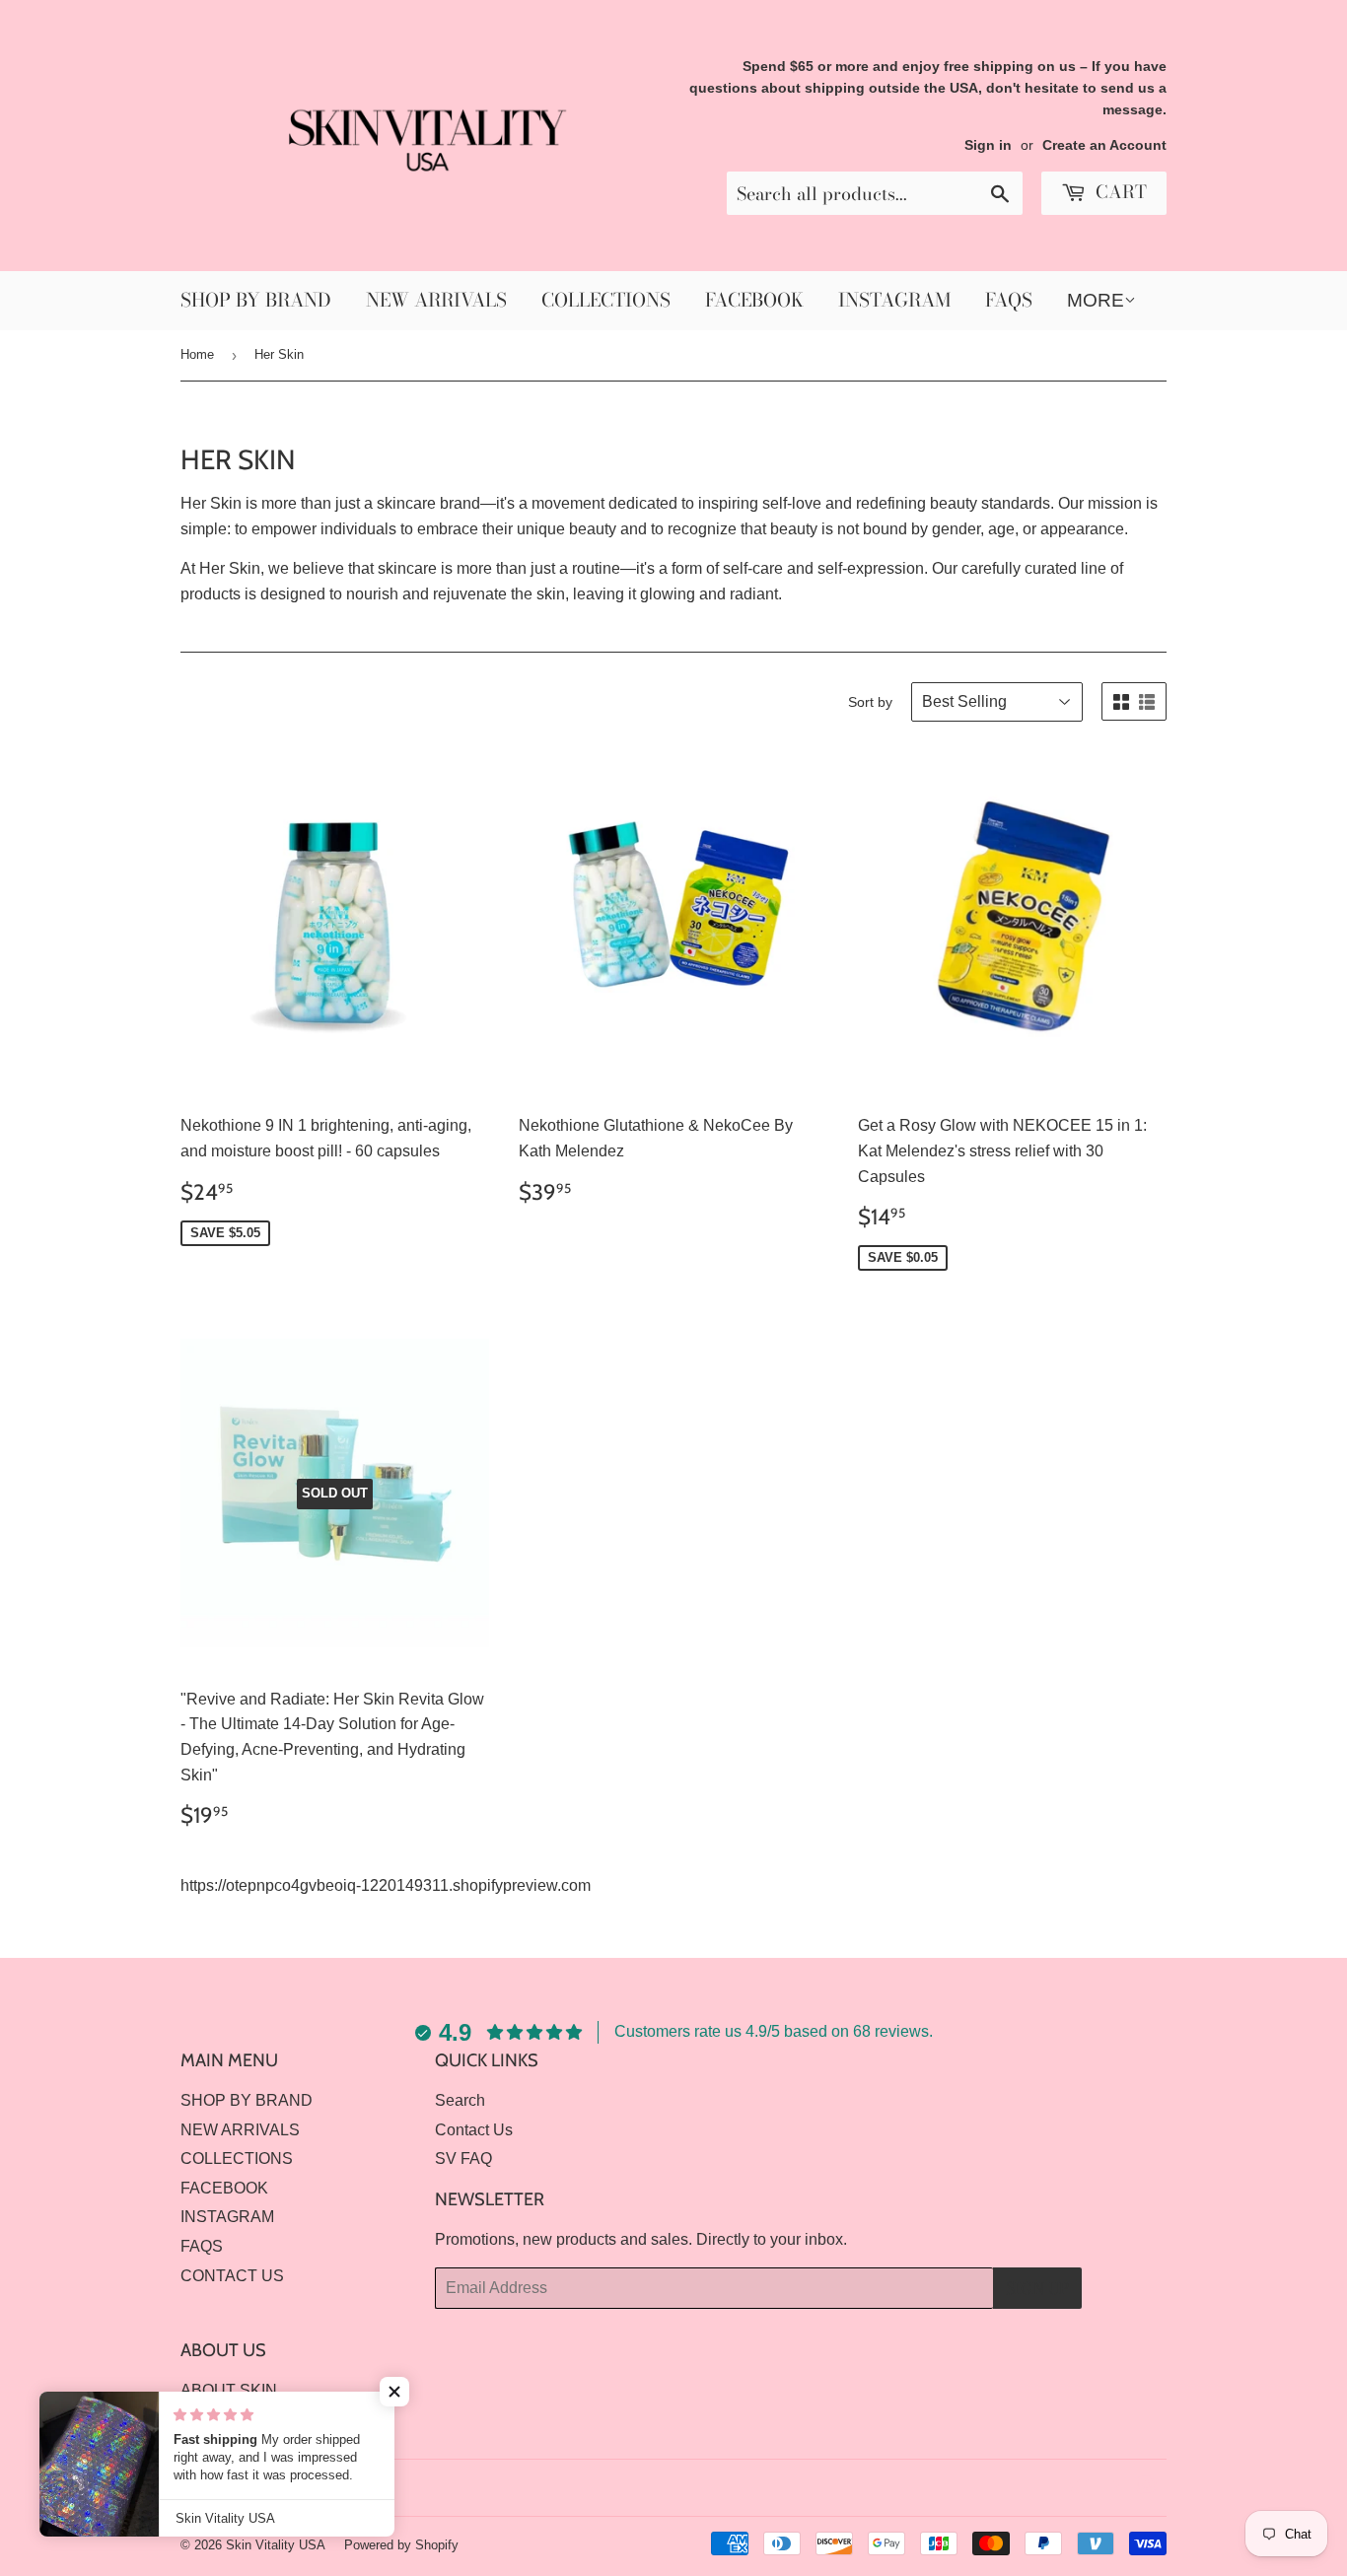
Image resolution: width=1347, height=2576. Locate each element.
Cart (1119, 192)
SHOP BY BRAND (256, 300)
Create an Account (1104, 145)
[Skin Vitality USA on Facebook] (1113, 2488)
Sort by (870, 702)
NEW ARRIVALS (436, 300)
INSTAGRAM (894, 300)
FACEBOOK (754, 300)
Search (460, 2100)
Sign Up (1037, 2288)
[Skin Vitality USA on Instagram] (1147, 2488)
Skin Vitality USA (276, 2545)
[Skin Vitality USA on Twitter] (1079, 2488)
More (1096, 300)
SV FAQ (463, 2158)
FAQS (1009, 300)
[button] (394, 2392)
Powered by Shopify (401, 2545)
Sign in (988, 145)
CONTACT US (232, 2276)
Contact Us (474, 2130)
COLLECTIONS (606, 300)
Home (197, 354)
